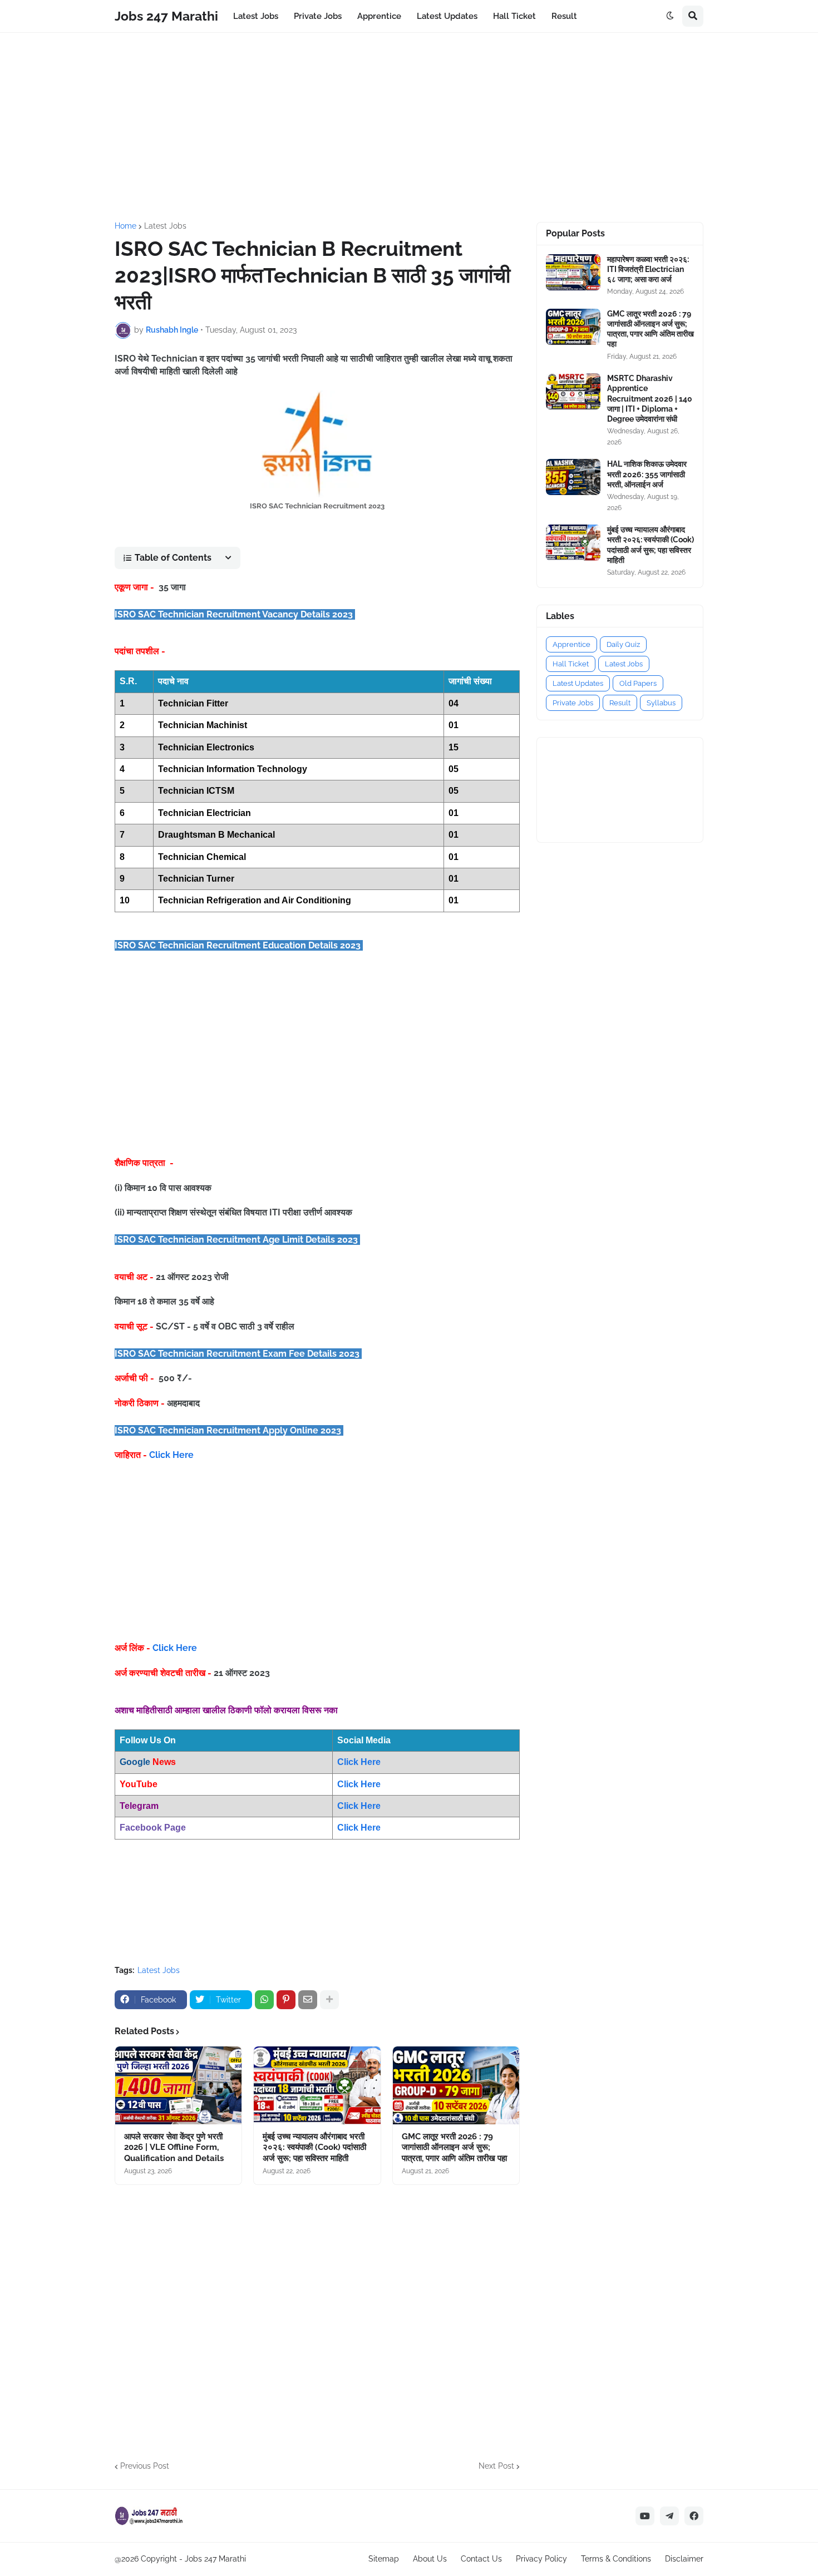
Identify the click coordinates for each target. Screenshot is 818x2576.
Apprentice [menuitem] (379, 16)
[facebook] (694, 2516)
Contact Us (481, 2559)
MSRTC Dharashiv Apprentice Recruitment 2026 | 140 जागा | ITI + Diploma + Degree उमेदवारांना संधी (650, 399)
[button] (670, 16)
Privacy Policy (541, 2559)
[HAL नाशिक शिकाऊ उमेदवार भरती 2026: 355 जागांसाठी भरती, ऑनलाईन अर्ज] (573, 477)
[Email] (308, 2000)
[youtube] (645, 2516)
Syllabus (661, 703)
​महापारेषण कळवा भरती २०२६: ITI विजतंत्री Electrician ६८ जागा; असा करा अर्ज (648, 269)
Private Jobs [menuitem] (318, 16)
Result (620, 703)
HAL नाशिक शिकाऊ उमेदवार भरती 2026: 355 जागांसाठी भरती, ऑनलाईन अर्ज (647, 474)
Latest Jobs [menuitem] (256, 16)
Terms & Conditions (616, 2559)
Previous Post (145, 2466)
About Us (430, 2559)
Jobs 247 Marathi (166, 16)
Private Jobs (573, 703)
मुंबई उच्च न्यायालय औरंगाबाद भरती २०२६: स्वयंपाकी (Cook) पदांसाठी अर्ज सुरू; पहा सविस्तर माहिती (314, 2147)
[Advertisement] (409, 127)
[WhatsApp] (264, 2000)
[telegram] (669, 2516)
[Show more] (329, 2000)
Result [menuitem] (564, 16)
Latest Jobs (165, 226)
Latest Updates (578, 683)
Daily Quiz (623, 644)
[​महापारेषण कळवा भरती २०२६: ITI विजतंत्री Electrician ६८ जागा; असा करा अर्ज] (573, 272)
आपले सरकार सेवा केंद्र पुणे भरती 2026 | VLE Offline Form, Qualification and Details (174, 2147)
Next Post (496, 2466)
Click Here (171, 1455)
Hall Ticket (571, 664)
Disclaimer (684, 2559)
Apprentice (571, 644)
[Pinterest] (286, 2000)
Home (125, 226)
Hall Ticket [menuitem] (514, 16)
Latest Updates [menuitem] (447, 16)
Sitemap (384, 2559)
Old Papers (638, 683)
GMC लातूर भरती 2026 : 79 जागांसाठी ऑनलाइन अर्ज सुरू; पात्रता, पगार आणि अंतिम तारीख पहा (454, 2147)
